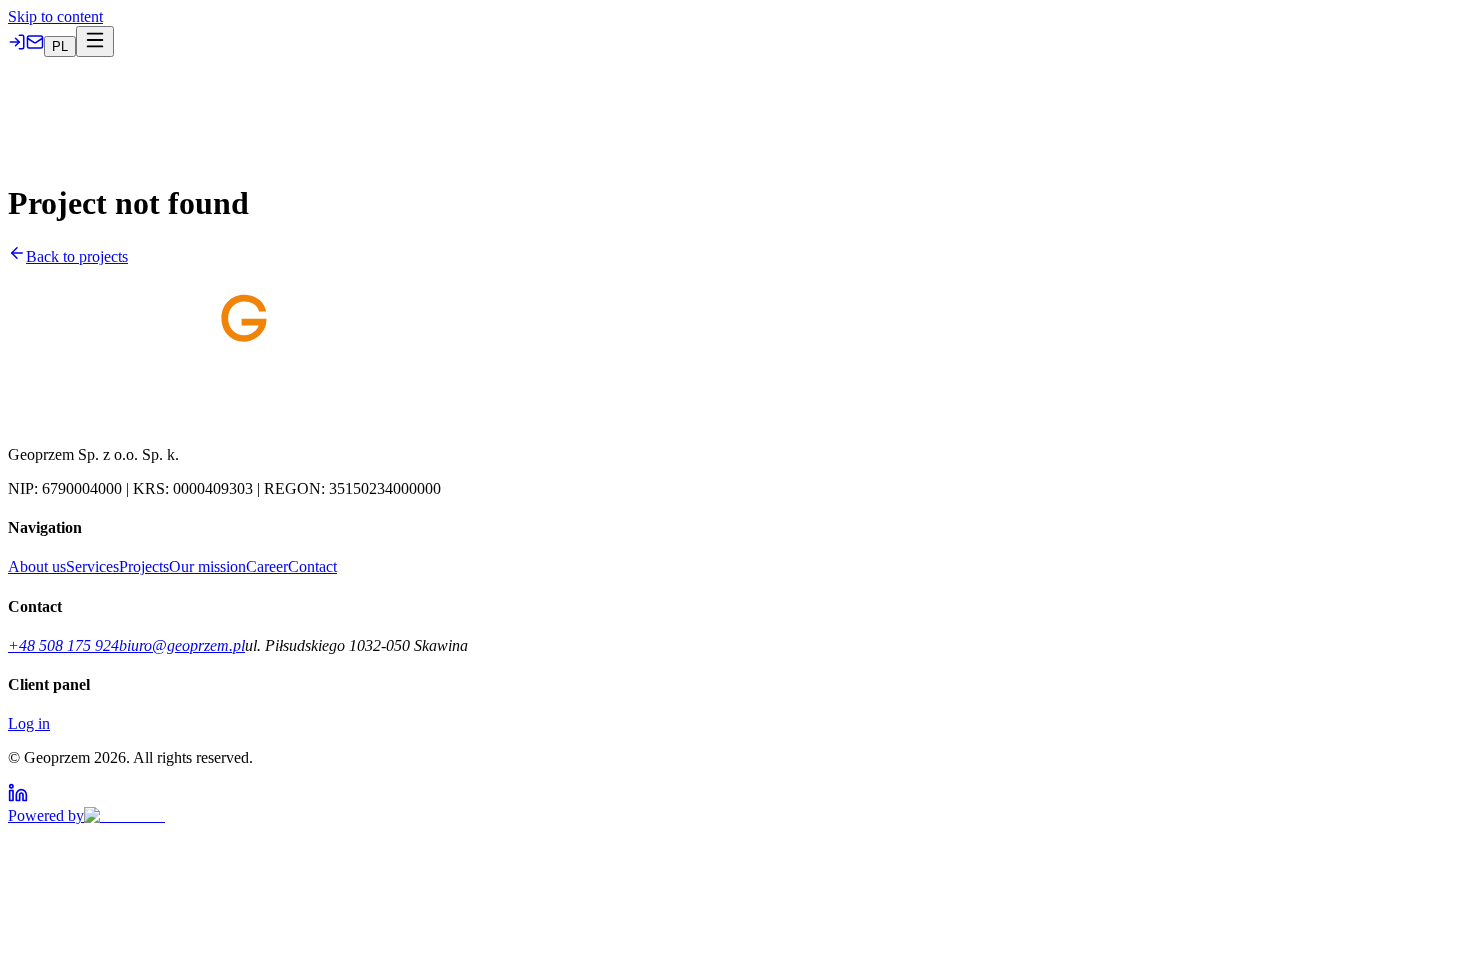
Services (50, 101)
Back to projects (77, 256)
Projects (102, 101)
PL (334, 102)
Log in (29, 723)
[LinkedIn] (18, 797)
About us (156, 101)
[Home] (16, 101)
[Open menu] (27, 128)
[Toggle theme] (365, 101)
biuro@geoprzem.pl (182, 645)
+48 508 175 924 (63, 645)
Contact (312, 566)
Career (283, 101)
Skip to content (55, 16)
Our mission (223, 101)
